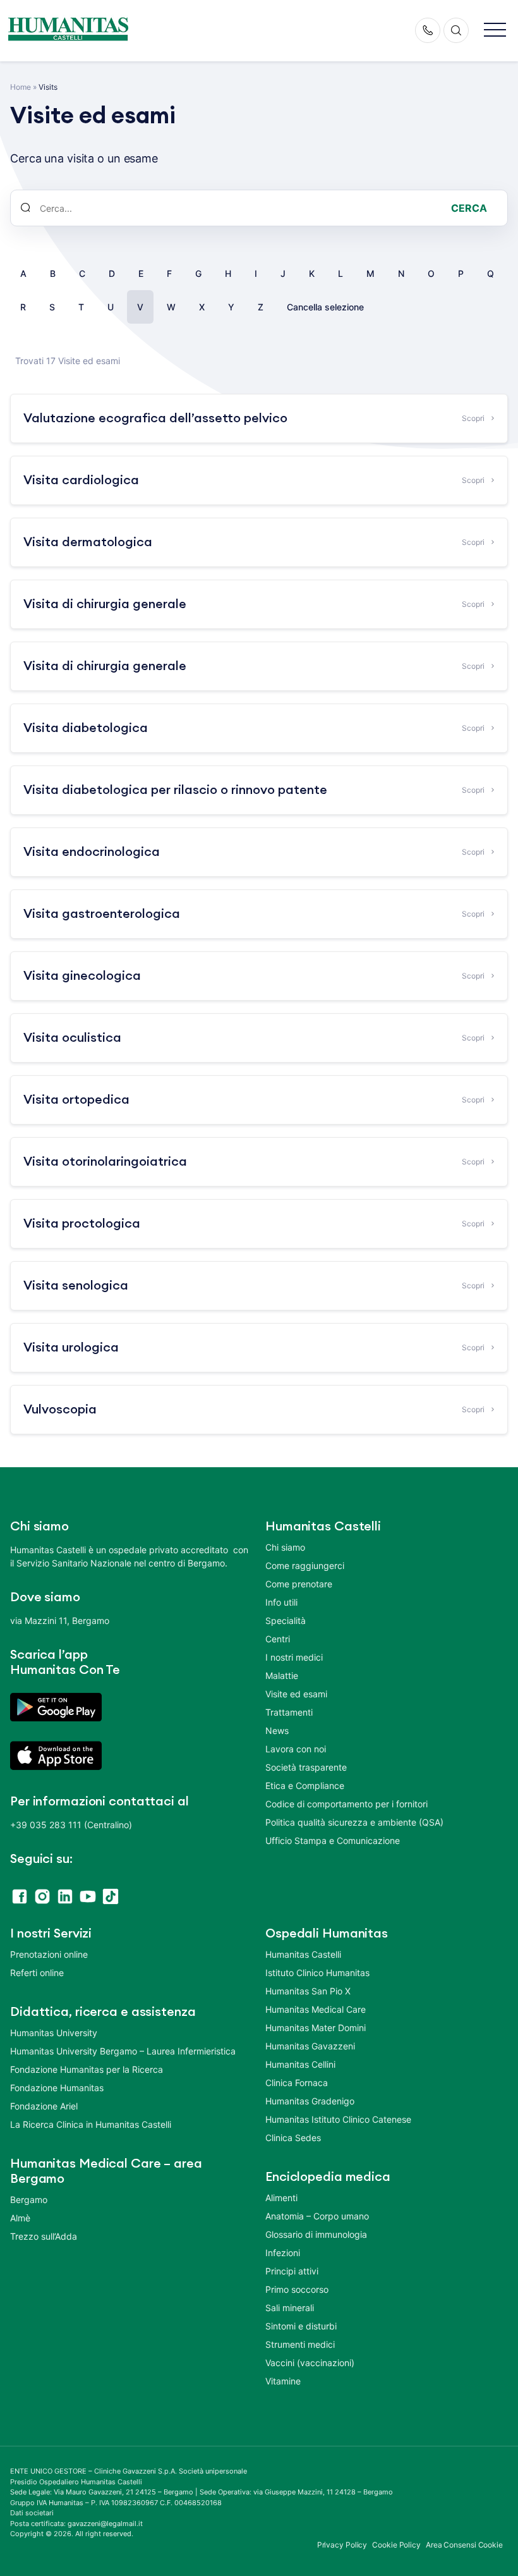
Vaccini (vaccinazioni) (310, 2363)
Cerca (469, 208)
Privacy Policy (342, 2545)
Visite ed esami (296, 1694)
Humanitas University (54, 2033)
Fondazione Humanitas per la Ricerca (87, 2069)
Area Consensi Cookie (464, 2545)
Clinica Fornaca (297, 2083)
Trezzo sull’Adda (44, 2236)
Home (21, 87)
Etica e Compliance (305, 1785)
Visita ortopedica (76, 1100)
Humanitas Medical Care (316, 2009)
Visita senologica (76, 1286)
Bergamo (29, 2200)
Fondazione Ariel (44, 2106)
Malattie (282, 1676)
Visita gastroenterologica (102, 914)
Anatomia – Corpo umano (317, 2216)
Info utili (281, 1602)
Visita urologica (71, 1348)
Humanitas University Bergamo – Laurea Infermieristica (123, 2051)
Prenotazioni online (49, 1954)
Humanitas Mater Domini (316, 2028)
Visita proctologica (82, 1224)
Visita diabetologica (86, 728)
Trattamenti (289, 1712)
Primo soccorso (297, 2289)
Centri (278, 1639)
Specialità (286, 1621)
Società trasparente (306, 1767)
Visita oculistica (72, 1038)
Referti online (37, 1973)
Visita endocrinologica (92, 852)
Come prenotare (299, 1584)
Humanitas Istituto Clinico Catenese (338, 2119)
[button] (495, 31)
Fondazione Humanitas (57, 2088)
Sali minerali (290, 2308)
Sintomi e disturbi (301, 2326)
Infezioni (283, 2253)
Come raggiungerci (305, 1566)
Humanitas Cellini (300, 2064)
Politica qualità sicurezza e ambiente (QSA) (354, 1822)
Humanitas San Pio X (308, 1991)
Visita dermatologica (88, 542)
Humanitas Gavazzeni (310, 2046)
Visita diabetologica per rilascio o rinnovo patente (175, 790)
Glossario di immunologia (316, 2234)
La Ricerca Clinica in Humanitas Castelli (91, 2124)
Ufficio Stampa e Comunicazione (333, 1840)
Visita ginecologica (82, 976)
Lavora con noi (296, 1749)
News (277, 1731)
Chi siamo (285, 1547)
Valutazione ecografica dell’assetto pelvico (155, 418)
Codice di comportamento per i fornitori (346, 1804)
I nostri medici (294, 1657)
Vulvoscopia (60, 1410)
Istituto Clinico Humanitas (317, 1973)
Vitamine (283, 2381)
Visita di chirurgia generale (105, 604)
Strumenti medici (300, 2344)
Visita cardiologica (81, 480)
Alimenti (281, 2198)
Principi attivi (292, 2271)
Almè (20, 2218)
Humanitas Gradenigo (310, 2101)
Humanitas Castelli (303, 1954)
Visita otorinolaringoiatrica (105, 1162)
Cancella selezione (325, 307)
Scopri (473, 418)
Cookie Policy (396, 2545)
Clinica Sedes (293, 2138)
